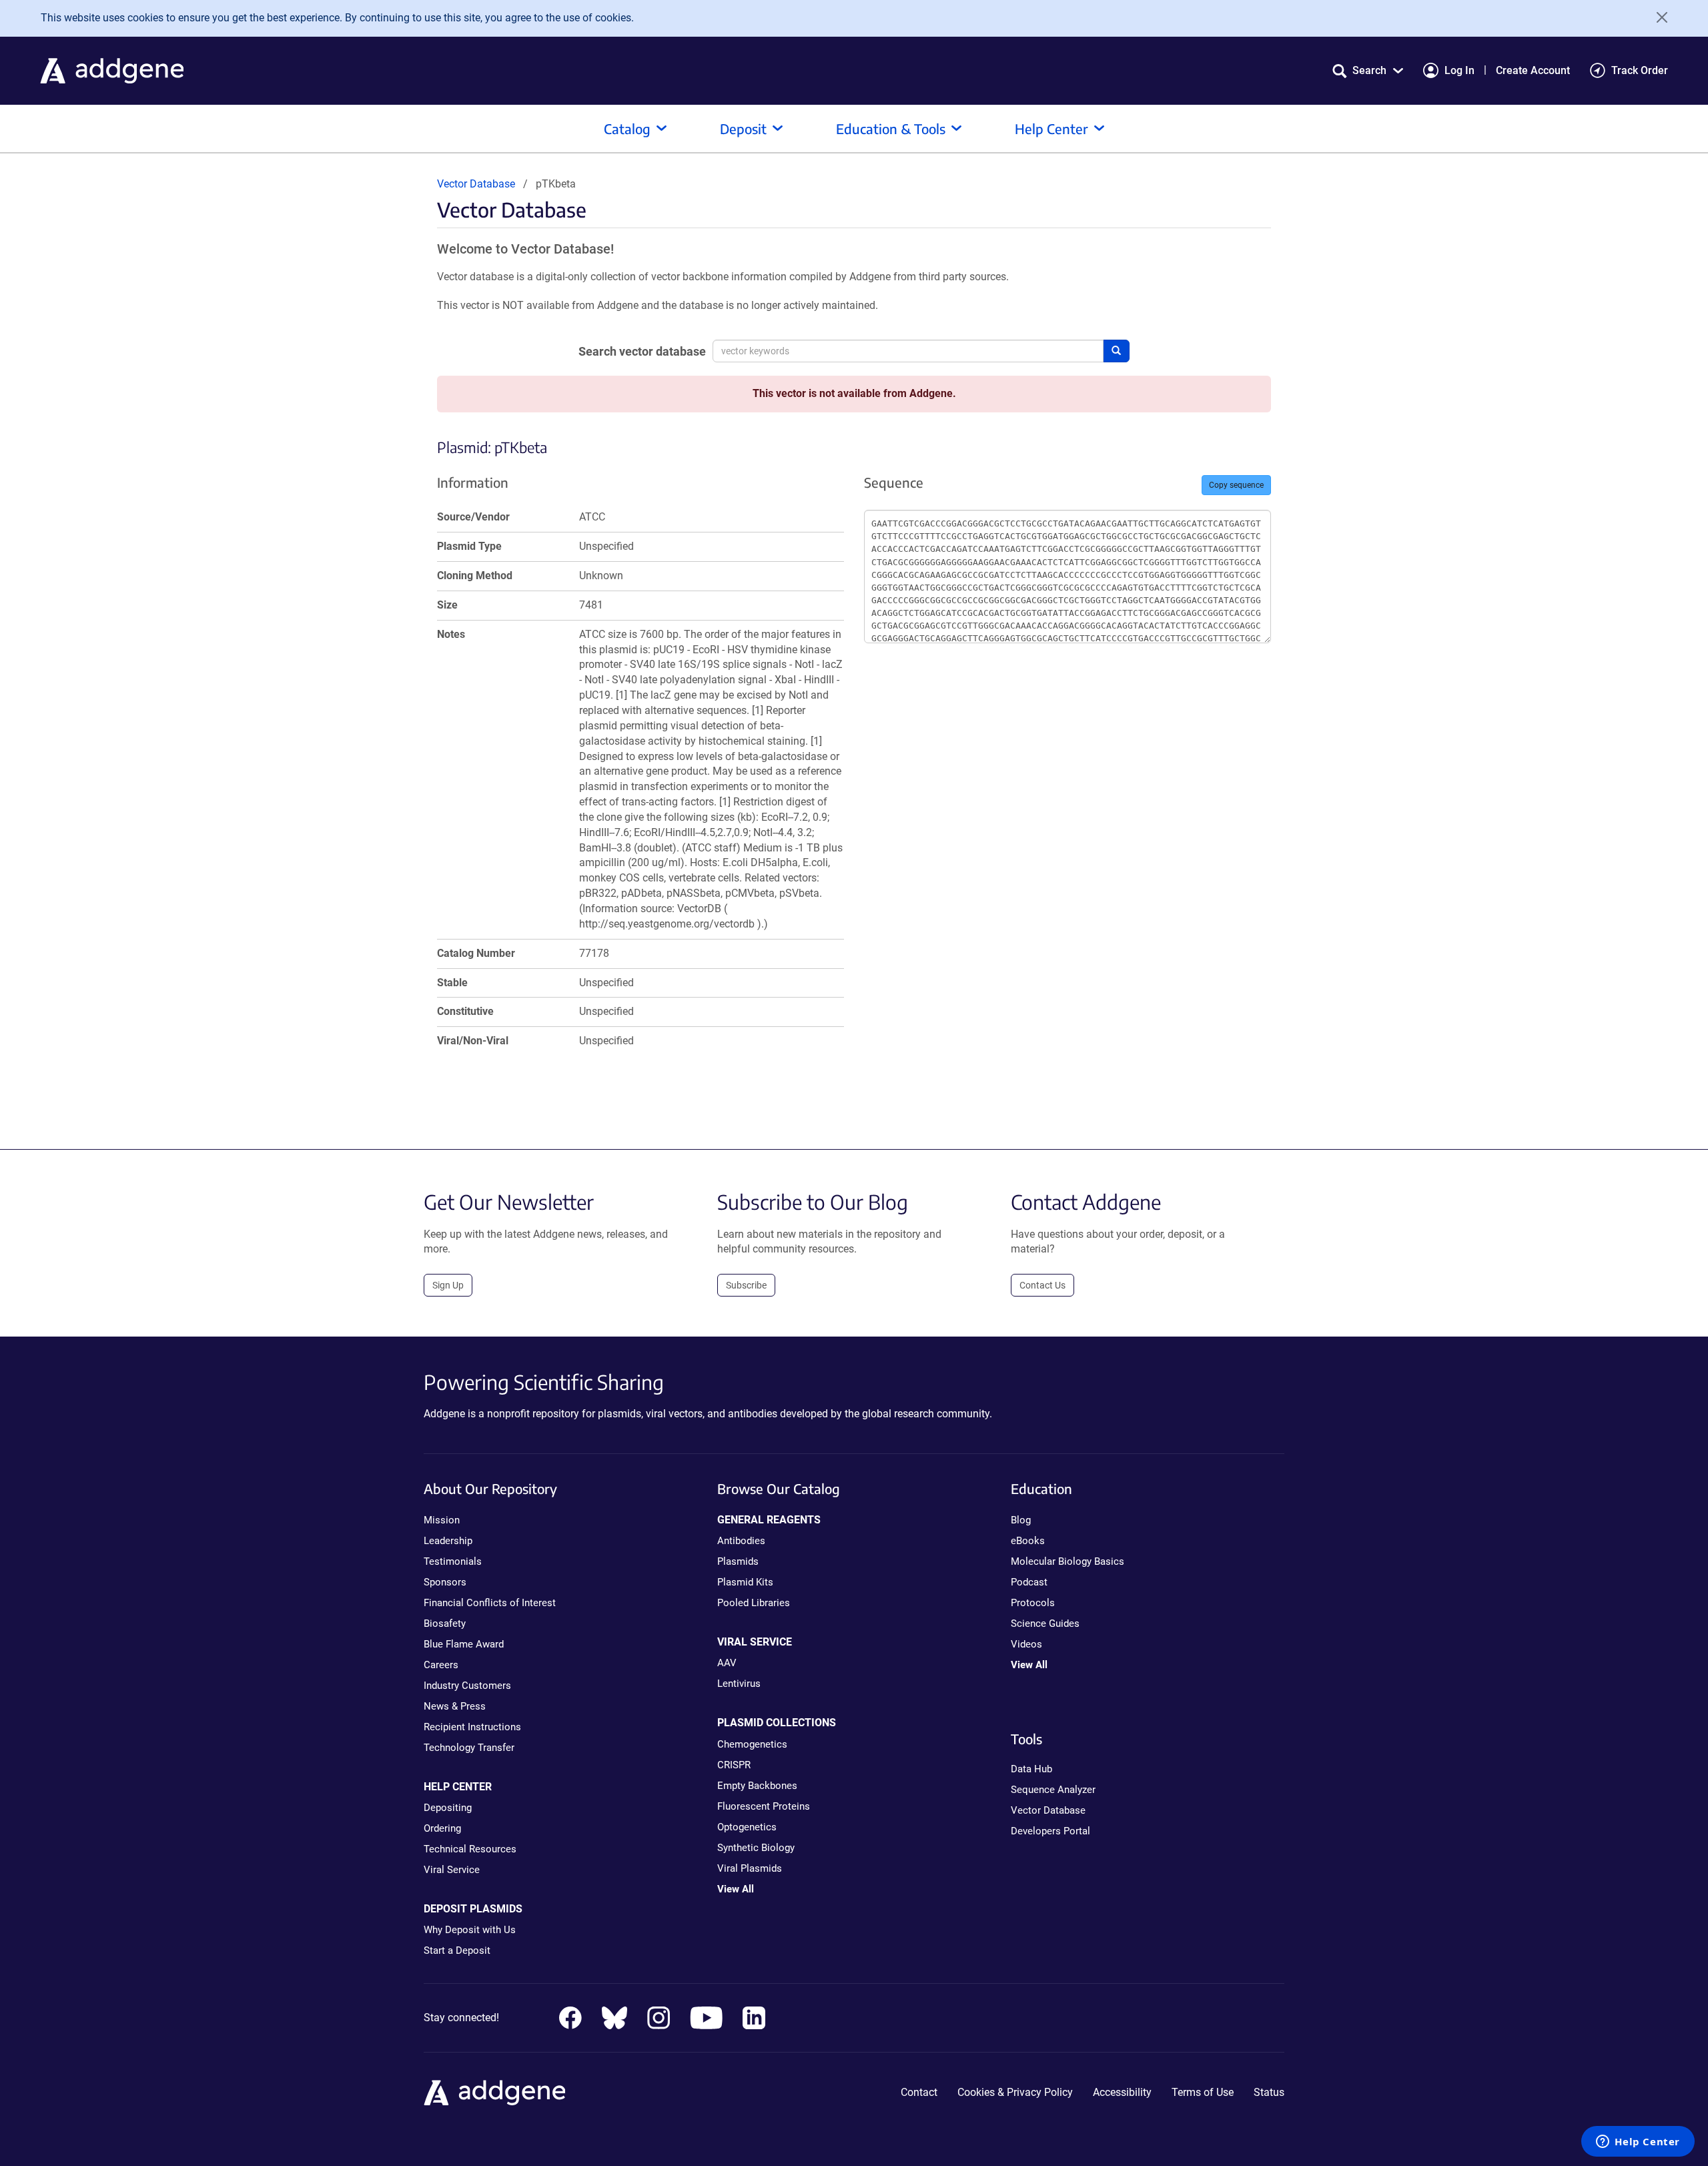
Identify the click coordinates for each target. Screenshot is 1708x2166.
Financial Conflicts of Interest (490, 1603)
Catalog (627, 128)
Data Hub (1031, 1769)
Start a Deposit (457, 1950)
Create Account (1533, 70)
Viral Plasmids (750, 1868)
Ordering (442, 1828)
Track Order (1640, 70)
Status (1269, 2092)
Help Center (1051, 128)
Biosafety (445, 1623)
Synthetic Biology (756, 1848)
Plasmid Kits (745, 1582)
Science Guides (1045, 1623)
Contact (919, 2092)
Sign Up (448, 1285)
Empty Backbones (757, 1786)
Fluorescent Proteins (764, 1806)
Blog (1021, 1520)
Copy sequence (1236, 485)
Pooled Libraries (754, 1603)
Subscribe (746, 1285)
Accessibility (1122, 2092)
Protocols (1033, 1603)
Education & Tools (891, 128)
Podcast (1029, 1582)
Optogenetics (747, 1827)
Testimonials (453, 1561)
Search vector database (642, 351)
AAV (727, 1663)
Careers (441, 1665)
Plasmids (738, 1561)
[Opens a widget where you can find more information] (1638, 2143)
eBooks (1028, 1541)
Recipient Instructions (472, 1727)
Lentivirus (739, 1684)
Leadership (448, 1541)
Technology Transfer (469, 1748)
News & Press (455, 1706)
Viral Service (452, 1870)
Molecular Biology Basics (1067, 1561)
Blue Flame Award (464, 1644)
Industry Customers (467, 1686)
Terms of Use (1203, 2092)
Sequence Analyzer (1053, 1790)
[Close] (1657, 17)
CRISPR (734, 1765)
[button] (1368, 70)
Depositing (448, 1808)
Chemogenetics (752, 1744)
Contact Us (1042, 1285)
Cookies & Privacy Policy (1015, 2092)
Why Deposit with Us (470, 1930)
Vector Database (476, 184)
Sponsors (445, 1582)
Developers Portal (1050, 1831)
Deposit (743, 128)
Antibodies (741, 1541)
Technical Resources (470, 1849)
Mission (442, 1520)
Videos (1026, 1644)
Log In (1459, 70)
